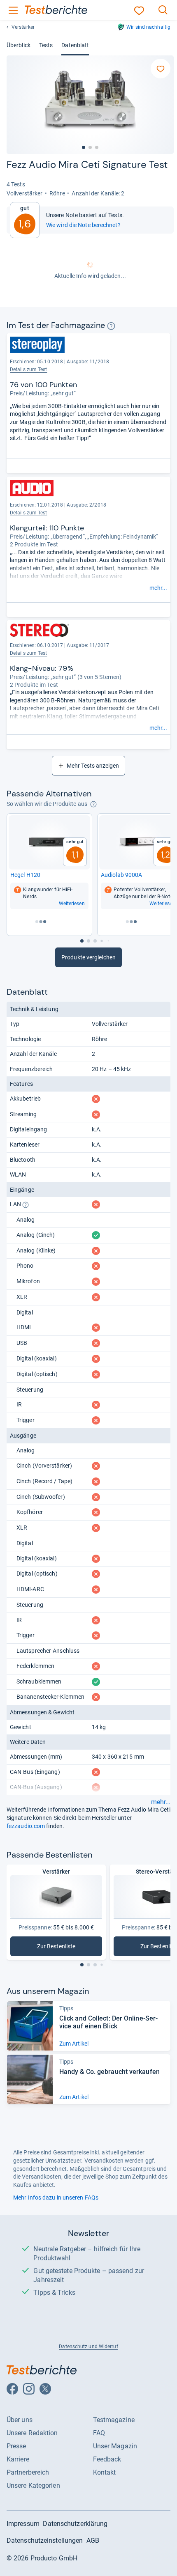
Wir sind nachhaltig (148, 27)
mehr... (158, 588)
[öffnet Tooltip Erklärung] (111, 326)
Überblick (19, 45)
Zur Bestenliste (61, 1948)
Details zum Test (29, 513)
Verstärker (23, 27)
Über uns (20, 2420)
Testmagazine (114, 2420)
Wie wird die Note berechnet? (83, 225)
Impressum (23, 2524)
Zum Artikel (74, 2044)
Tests (46, 45)
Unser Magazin (115, 2446)
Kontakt (105, 2472)
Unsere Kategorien (33, 2485)
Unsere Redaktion (32, 2433)
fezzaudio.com (26, 1826)
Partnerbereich (28, 2472)
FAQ (99, 2433)
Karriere (18, 2459)
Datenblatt (75, 45)
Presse (16, 2446)
